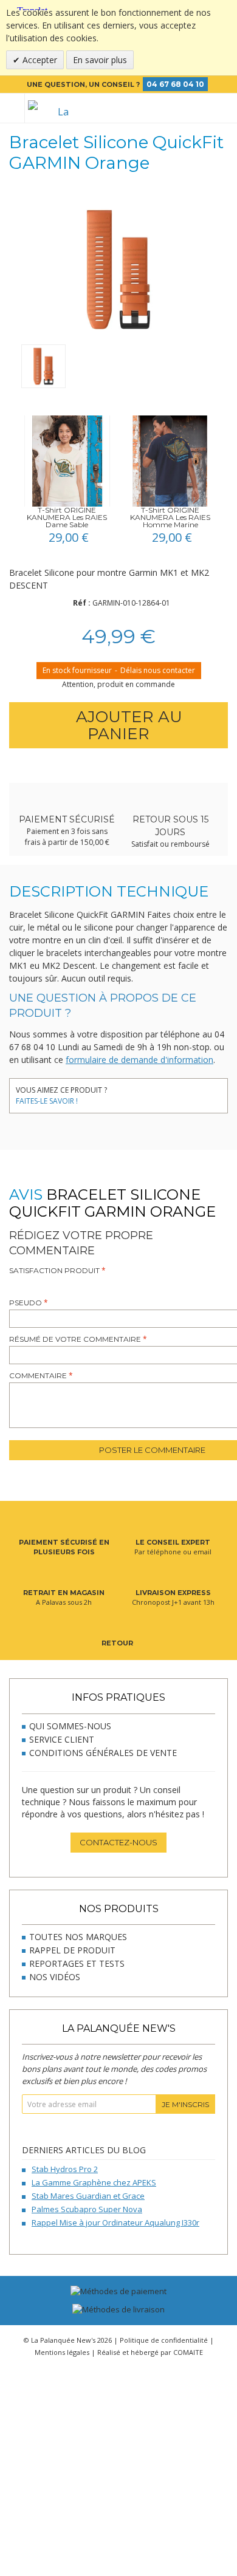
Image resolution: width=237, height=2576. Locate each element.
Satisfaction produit (54, 1270)
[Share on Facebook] (123, 1092)
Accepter (39, 60)
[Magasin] (184, 108)
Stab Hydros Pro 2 (65, 2169)
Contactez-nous (118, 1842)
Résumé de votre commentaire (75, 1339)
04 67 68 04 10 (175, 84)
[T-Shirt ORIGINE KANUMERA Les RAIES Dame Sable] (67, 461)
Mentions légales (62, 2352)
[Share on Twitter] (141, 1092)
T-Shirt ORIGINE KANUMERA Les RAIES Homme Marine (170, 517)
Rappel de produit (72, 1950)
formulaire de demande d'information (139, 1060)
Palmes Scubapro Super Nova (87, 2209)
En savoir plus (100, 60)
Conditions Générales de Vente (103, 1753)
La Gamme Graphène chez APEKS (94, 2182)
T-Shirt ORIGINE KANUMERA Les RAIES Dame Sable (67, 517)
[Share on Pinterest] (160, 1092)
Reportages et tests (77, 1963)
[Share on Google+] (178, 1092)
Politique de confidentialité (164, 2340)
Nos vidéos (55, 1977)
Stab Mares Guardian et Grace (88, 2196)
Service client (62, 1739)
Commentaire (38, 1375)
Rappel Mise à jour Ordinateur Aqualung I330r (115, 2222)
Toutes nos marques (78, 1937)
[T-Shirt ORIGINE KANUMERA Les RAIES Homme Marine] (170, 461)
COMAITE (188, 2352)
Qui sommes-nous (70, 1726)
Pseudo (26, 1303)
